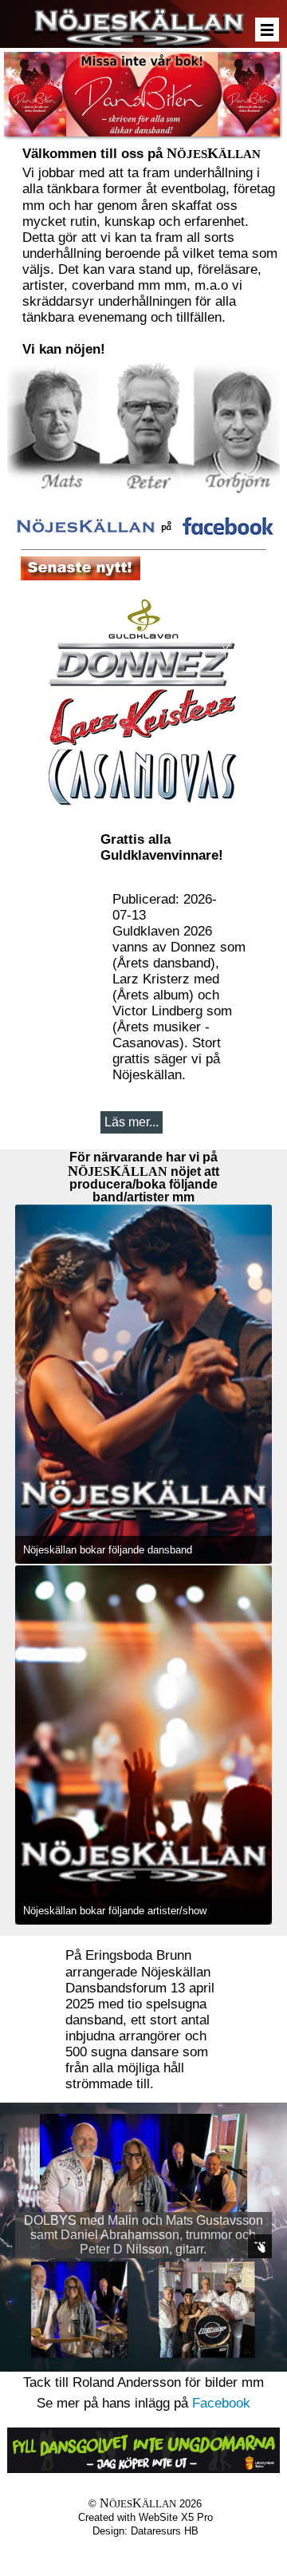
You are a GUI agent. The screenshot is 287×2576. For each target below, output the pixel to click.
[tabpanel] (151, 250)
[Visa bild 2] (206, 2309)
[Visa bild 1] (79, 2309)
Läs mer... (132, 1122)
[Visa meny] (267, 30)
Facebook (221, 2403)
